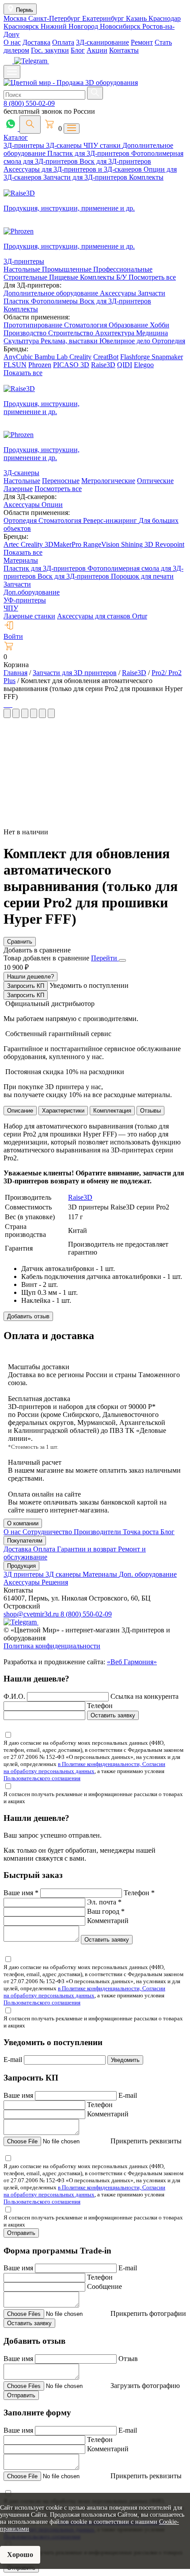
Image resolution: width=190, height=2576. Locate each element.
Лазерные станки (29, 616)
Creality (80, 357)
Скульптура (22, 341)
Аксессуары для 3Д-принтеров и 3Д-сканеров (74, 169)
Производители (98, 1532)
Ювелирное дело (126, 341)
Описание (20, 1111)
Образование (129, 325)
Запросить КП (26, 986)
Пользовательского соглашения (42, 1778)
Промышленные (68, 269)
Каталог (16, 137)
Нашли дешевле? (30, 977)
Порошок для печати (142, 576)
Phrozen (40, 365)
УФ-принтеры (25, 600)
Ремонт (142, 42)
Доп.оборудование (32, 592)
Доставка (36, 42)
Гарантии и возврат (87, 1549)
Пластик (17, 301)
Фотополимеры (55, 301)
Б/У (122, 277)
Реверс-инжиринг (111, 520)
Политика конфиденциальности (52, 1646)
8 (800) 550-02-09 (29, 103)
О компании (23, 1523)
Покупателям (25, 1541)
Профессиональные (123, 269)
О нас (12, 42)
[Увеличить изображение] (4, 704)
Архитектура (116, 333)
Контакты (124, 50)
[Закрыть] (122, 960)
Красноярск (22, 26)
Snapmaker (167, 357)
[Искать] (95, 93)
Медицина (152, 333)
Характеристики (63, 1111)
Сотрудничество (48, 1532)
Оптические (155, 481)
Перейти (105, 958)
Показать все (23, 373)
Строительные (26, 277)
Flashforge (136, 357)
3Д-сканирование (103, 42)
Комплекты (146, 177)
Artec (12, 544)
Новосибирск (121, 26)
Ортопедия (169, 341)
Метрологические (108, 481)
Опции (52, 505)
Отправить (21, 2233)
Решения (55, 1582)
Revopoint (170, 544)
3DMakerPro (64, 544)
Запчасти (152, 293)
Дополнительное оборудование (52, 293)
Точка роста (142, 1532)
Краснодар (165, 18)
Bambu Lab (52, 357)
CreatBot (106, 357)
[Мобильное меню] (12, 72)
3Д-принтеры (25, 145)
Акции (97, 50)
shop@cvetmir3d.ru (32, 1614)
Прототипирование (34, 325)
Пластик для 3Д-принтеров (89, 153)
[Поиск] (30, 125)
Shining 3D (138, 544)
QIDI (125, 365)
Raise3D (103, 365)
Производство (26, 333)
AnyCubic (19, 357)
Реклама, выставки (70, 341)
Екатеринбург (104, 18)
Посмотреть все (152, 277)
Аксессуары (119, 293)
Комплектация (112, 1111)
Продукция (21, 1566)
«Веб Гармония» (132, 1662)
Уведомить (125, 2060)
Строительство (72, 333)
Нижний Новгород (70, 26)
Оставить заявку (113, 1715)
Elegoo (144, 365)
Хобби (160, 325)
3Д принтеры (25, 1574)
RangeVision (102, 544)
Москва (16, 18)
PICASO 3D (71, 365)
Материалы (21, 560)
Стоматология (86, 325)
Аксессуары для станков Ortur (102, 616)
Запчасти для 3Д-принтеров (86, 177)
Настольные (23, 269)
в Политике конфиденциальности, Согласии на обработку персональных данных (84, 1768)
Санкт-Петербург (55, 18)
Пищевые (65, 277)
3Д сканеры (64, 1574)
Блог (78, 50)
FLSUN (15, 365)
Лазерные (18, 489)
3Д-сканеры (65, 145)
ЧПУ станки (103, 145)
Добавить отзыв (28, 1316)
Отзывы (150, 1111)
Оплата (63, 42)
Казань (137, 18)
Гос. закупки (50, 50)
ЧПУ (11, 608)
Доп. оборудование (148, 1574)
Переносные (61, 481)
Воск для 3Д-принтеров (115, 161)
